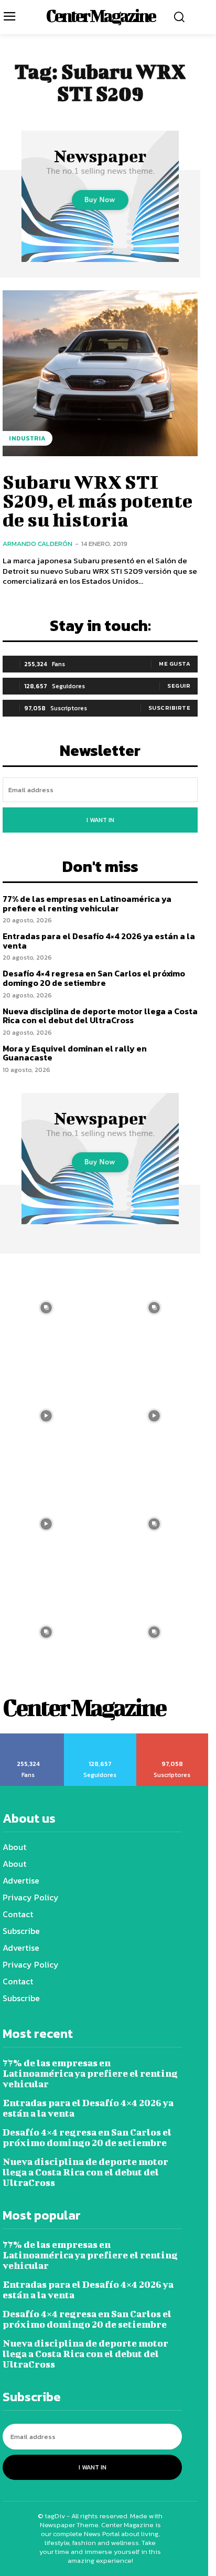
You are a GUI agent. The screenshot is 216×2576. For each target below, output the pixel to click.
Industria (28, 438)
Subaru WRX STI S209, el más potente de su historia (98, 500)
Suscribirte (170, 708)
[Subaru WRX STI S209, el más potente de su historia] (100, 373)
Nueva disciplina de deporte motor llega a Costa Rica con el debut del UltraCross (100, 1016)
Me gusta (175, 664)
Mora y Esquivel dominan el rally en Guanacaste (75, 1053)
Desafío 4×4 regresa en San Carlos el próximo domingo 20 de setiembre (94, 978)
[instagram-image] (154, 1308)
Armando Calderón (37, 544)
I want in (100, 820)
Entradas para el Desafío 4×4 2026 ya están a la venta (99, 941)
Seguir (179, 686)
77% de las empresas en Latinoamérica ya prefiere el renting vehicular (87, 903)
